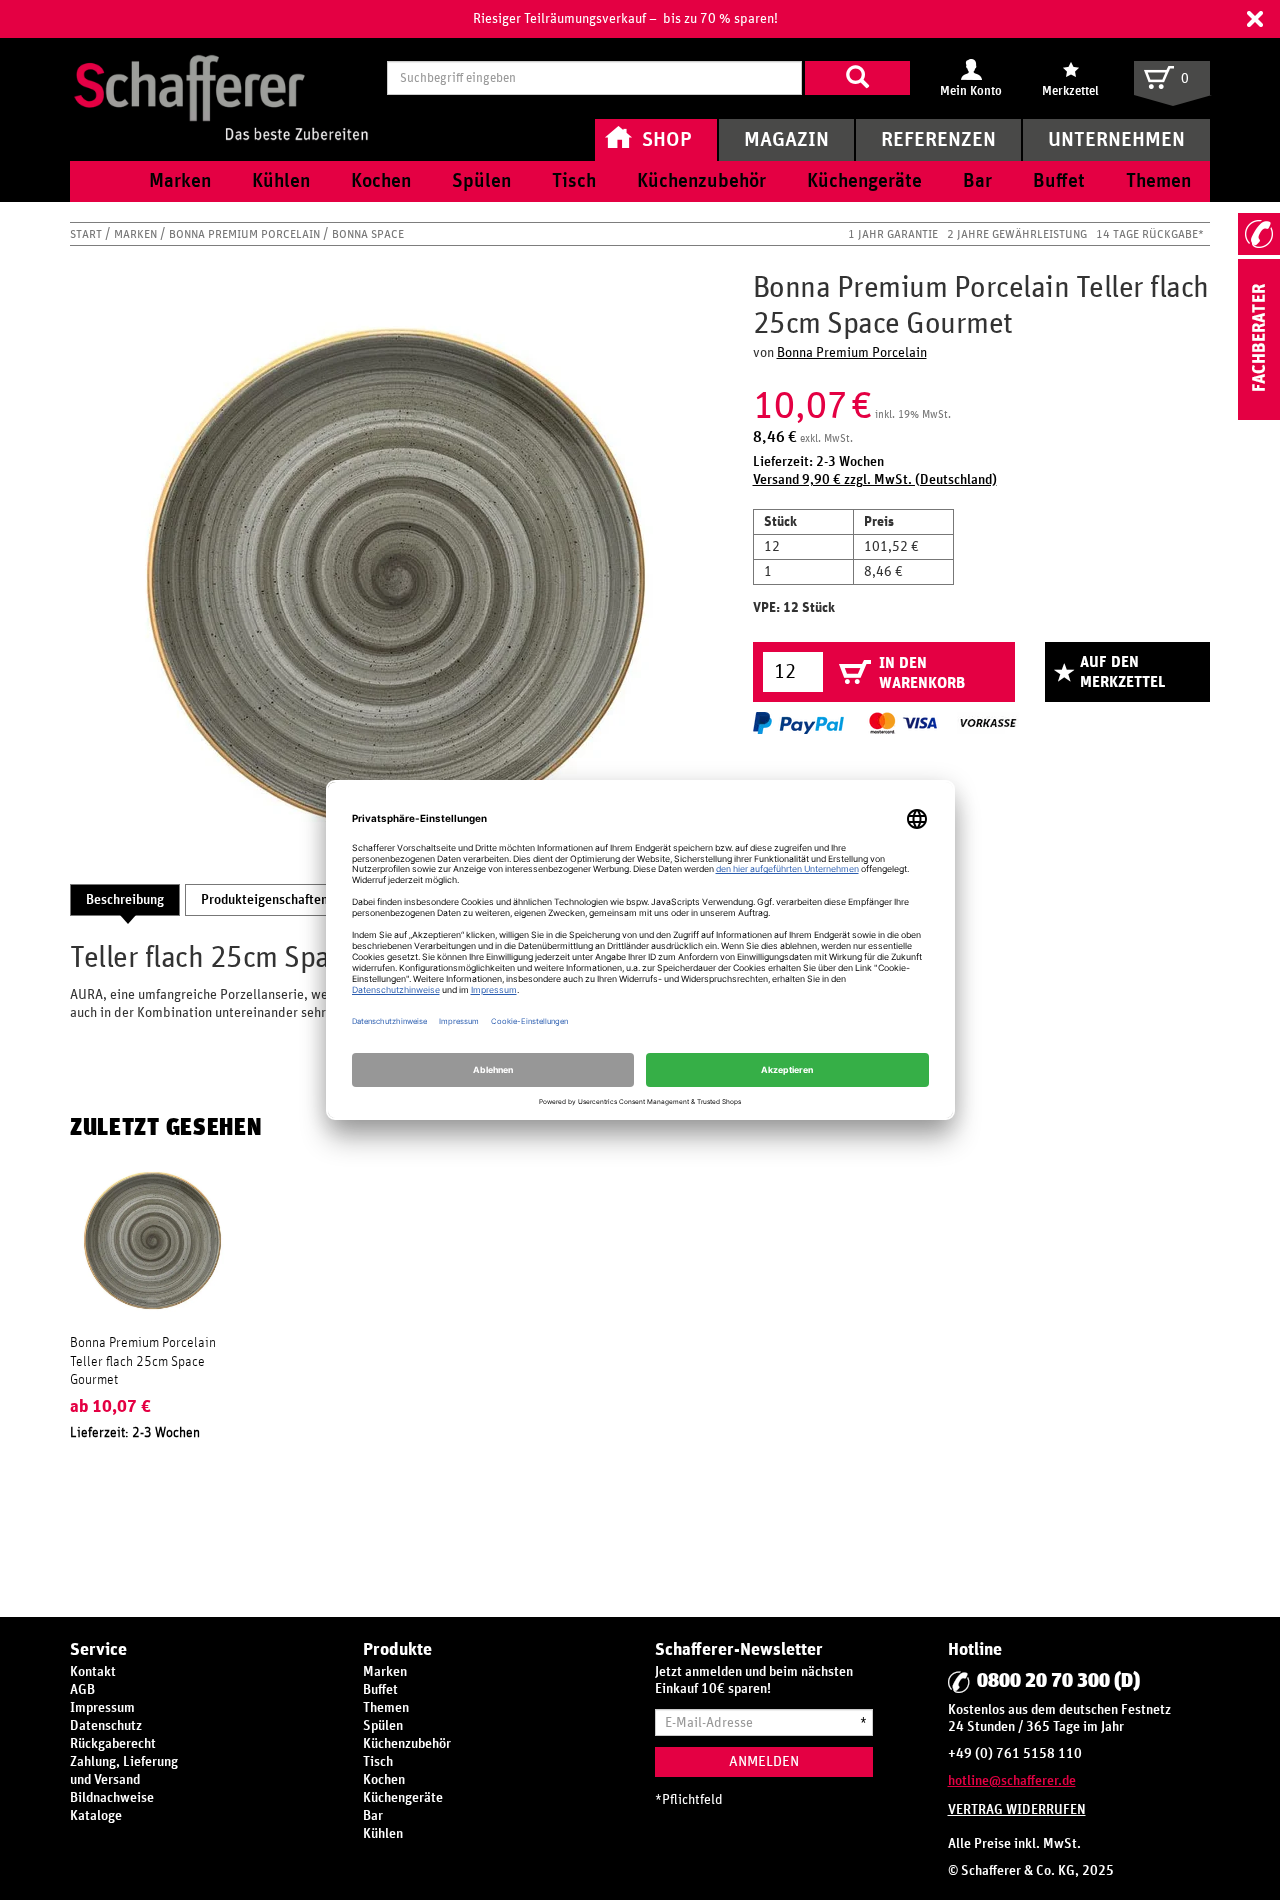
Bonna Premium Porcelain (246, 234)
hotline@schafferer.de (1012, 1781)
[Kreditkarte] (902, 723)
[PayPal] (798, 723)
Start (87, 234)
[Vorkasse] (988, 723)
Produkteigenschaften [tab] (264, 900)
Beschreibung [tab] (125, 900)
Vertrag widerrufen (1017, 1810)
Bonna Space (368, 234)
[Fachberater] (1259, 416)
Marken (137, 234)
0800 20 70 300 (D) (1058, 1681)
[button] (1255, 19)
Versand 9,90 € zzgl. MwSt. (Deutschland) (875, 480)
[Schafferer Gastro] (221, 77)
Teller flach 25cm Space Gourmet (137, 1371)
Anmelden (764, 1761)
